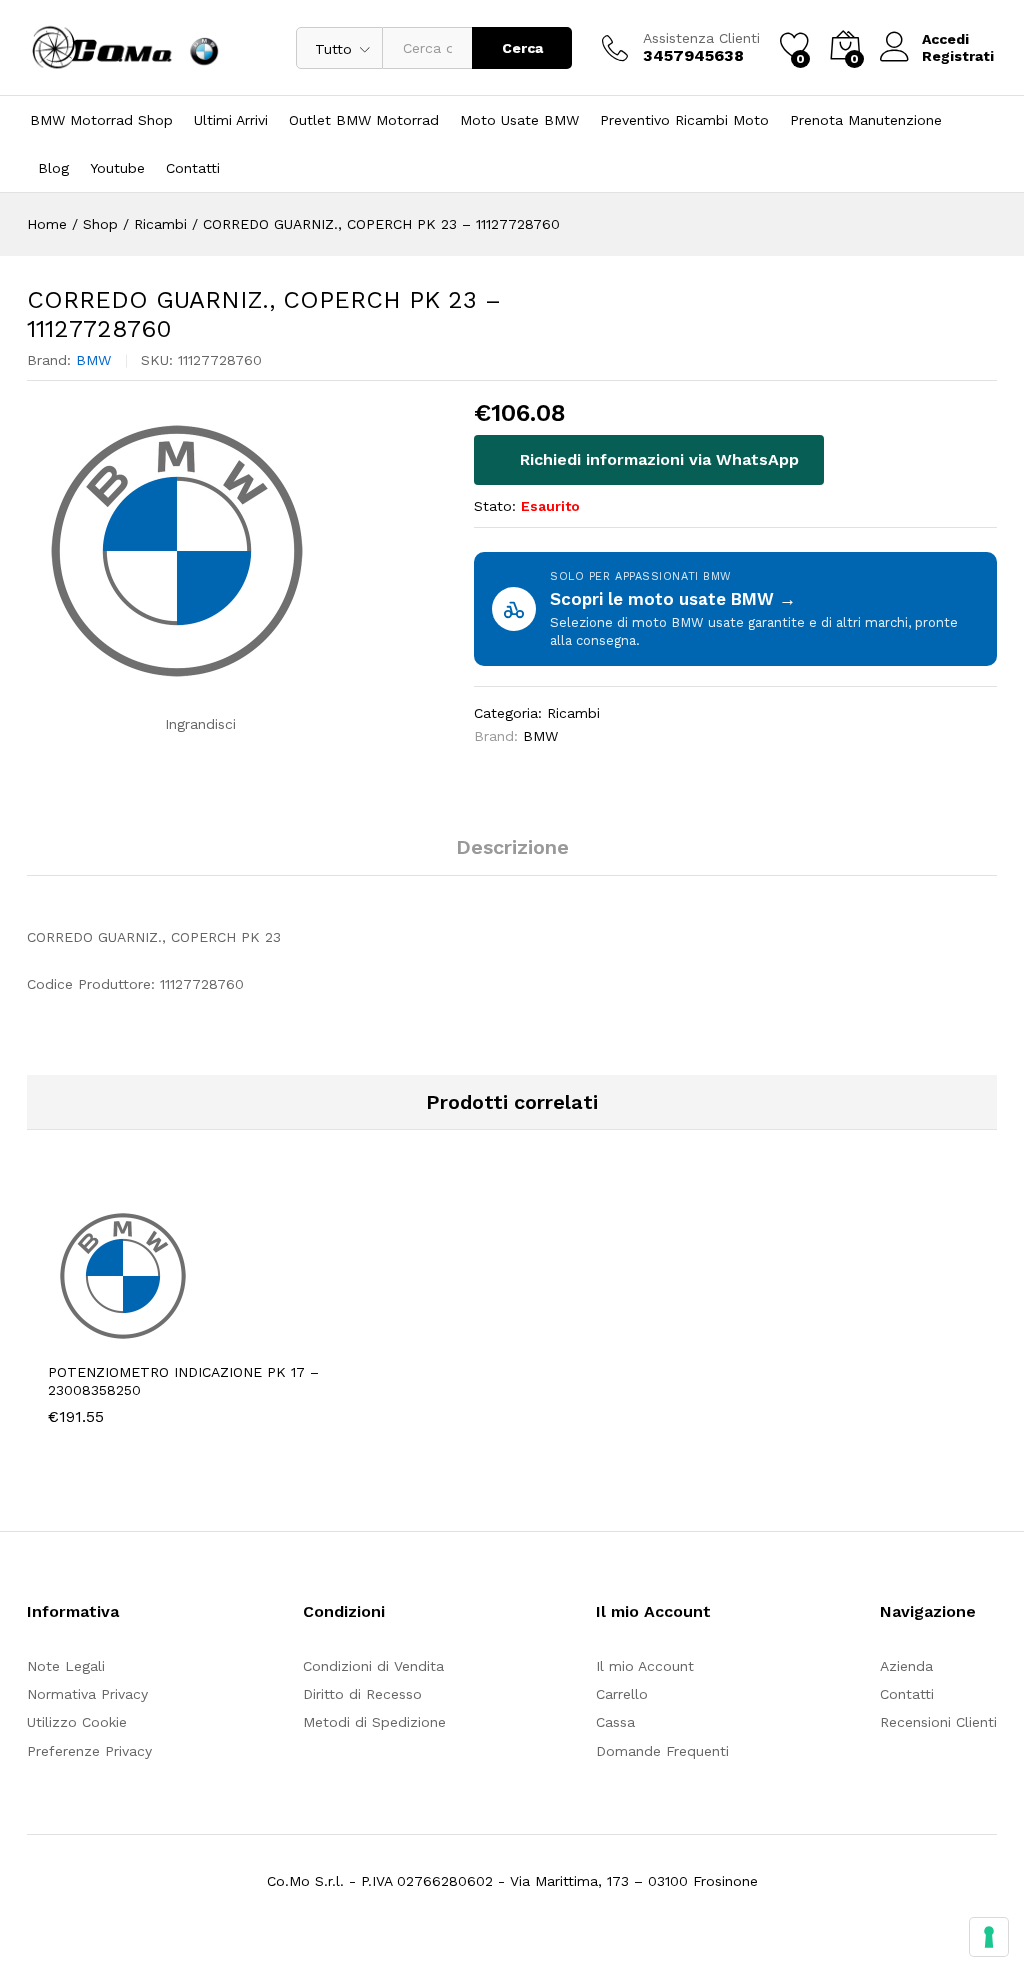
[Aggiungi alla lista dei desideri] (232, 1339)
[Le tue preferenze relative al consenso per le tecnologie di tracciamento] (989, 1937)
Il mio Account (645, 1666)
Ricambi (573, 713)
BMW (93, 360)
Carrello (622, 1694)
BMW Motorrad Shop (101, 120)
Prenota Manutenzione (866, 120)
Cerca (522, 48)
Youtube (117, 168)
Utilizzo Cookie (77, 1722)
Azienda (906, 1666)
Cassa (615, 1722)
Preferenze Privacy (89, 1751)
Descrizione (512, 847)
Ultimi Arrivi (231, 120)
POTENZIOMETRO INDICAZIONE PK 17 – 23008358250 (183, 1381)
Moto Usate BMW (519, 120)
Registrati (958, 56)
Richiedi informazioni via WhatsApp (657, 459)
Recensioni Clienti (938, 1722)
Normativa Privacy (87, 1694)
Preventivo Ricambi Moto (684, 120)
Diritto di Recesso (362, 1694)
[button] (140, 1339)
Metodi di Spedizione (374, 1722)
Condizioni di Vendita (373, 1666)
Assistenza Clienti (701, 38)
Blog (53, 168)
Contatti (193, 168)
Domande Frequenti (662, 1751)
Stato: (495, 506)
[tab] (512, 856)
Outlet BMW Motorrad (364, 120)
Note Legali (66, 1666)
